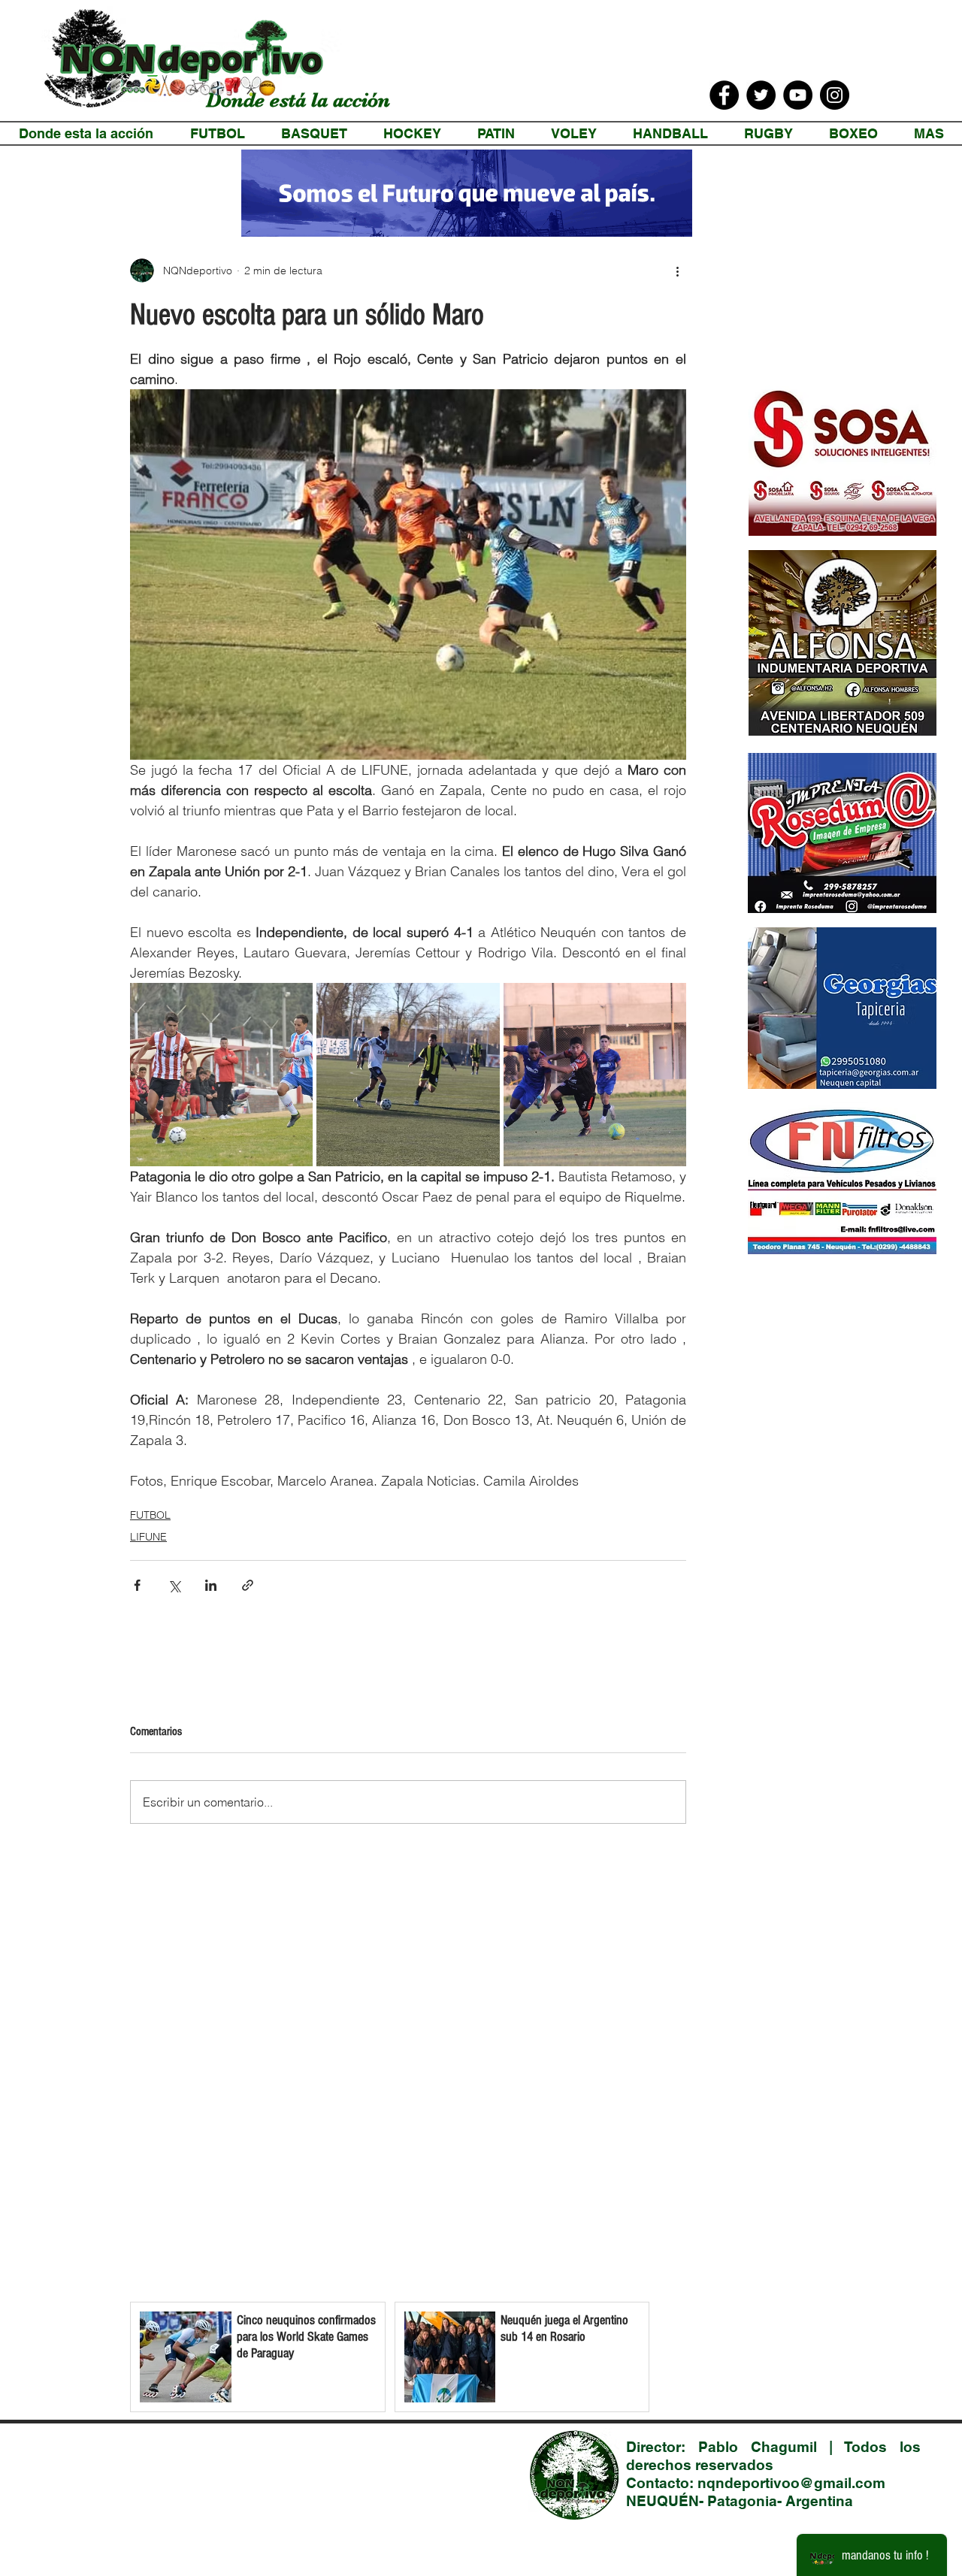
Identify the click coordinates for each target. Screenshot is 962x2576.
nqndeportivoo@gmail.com (791, 2483)
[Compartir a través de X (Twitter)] (174, 1585)
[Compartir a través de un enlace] (248, 1585)
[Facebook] (724, 95)
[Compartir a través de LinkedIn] (211, 1585)
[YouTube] (798, 95)
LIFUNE (148, 1537)
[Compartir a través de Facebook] (137, 1585)
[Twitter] (761, 95)
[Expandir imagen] (221, 1074)
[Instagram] (835, 95)
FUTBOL (150, 1515)
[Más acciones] (677, 271)
